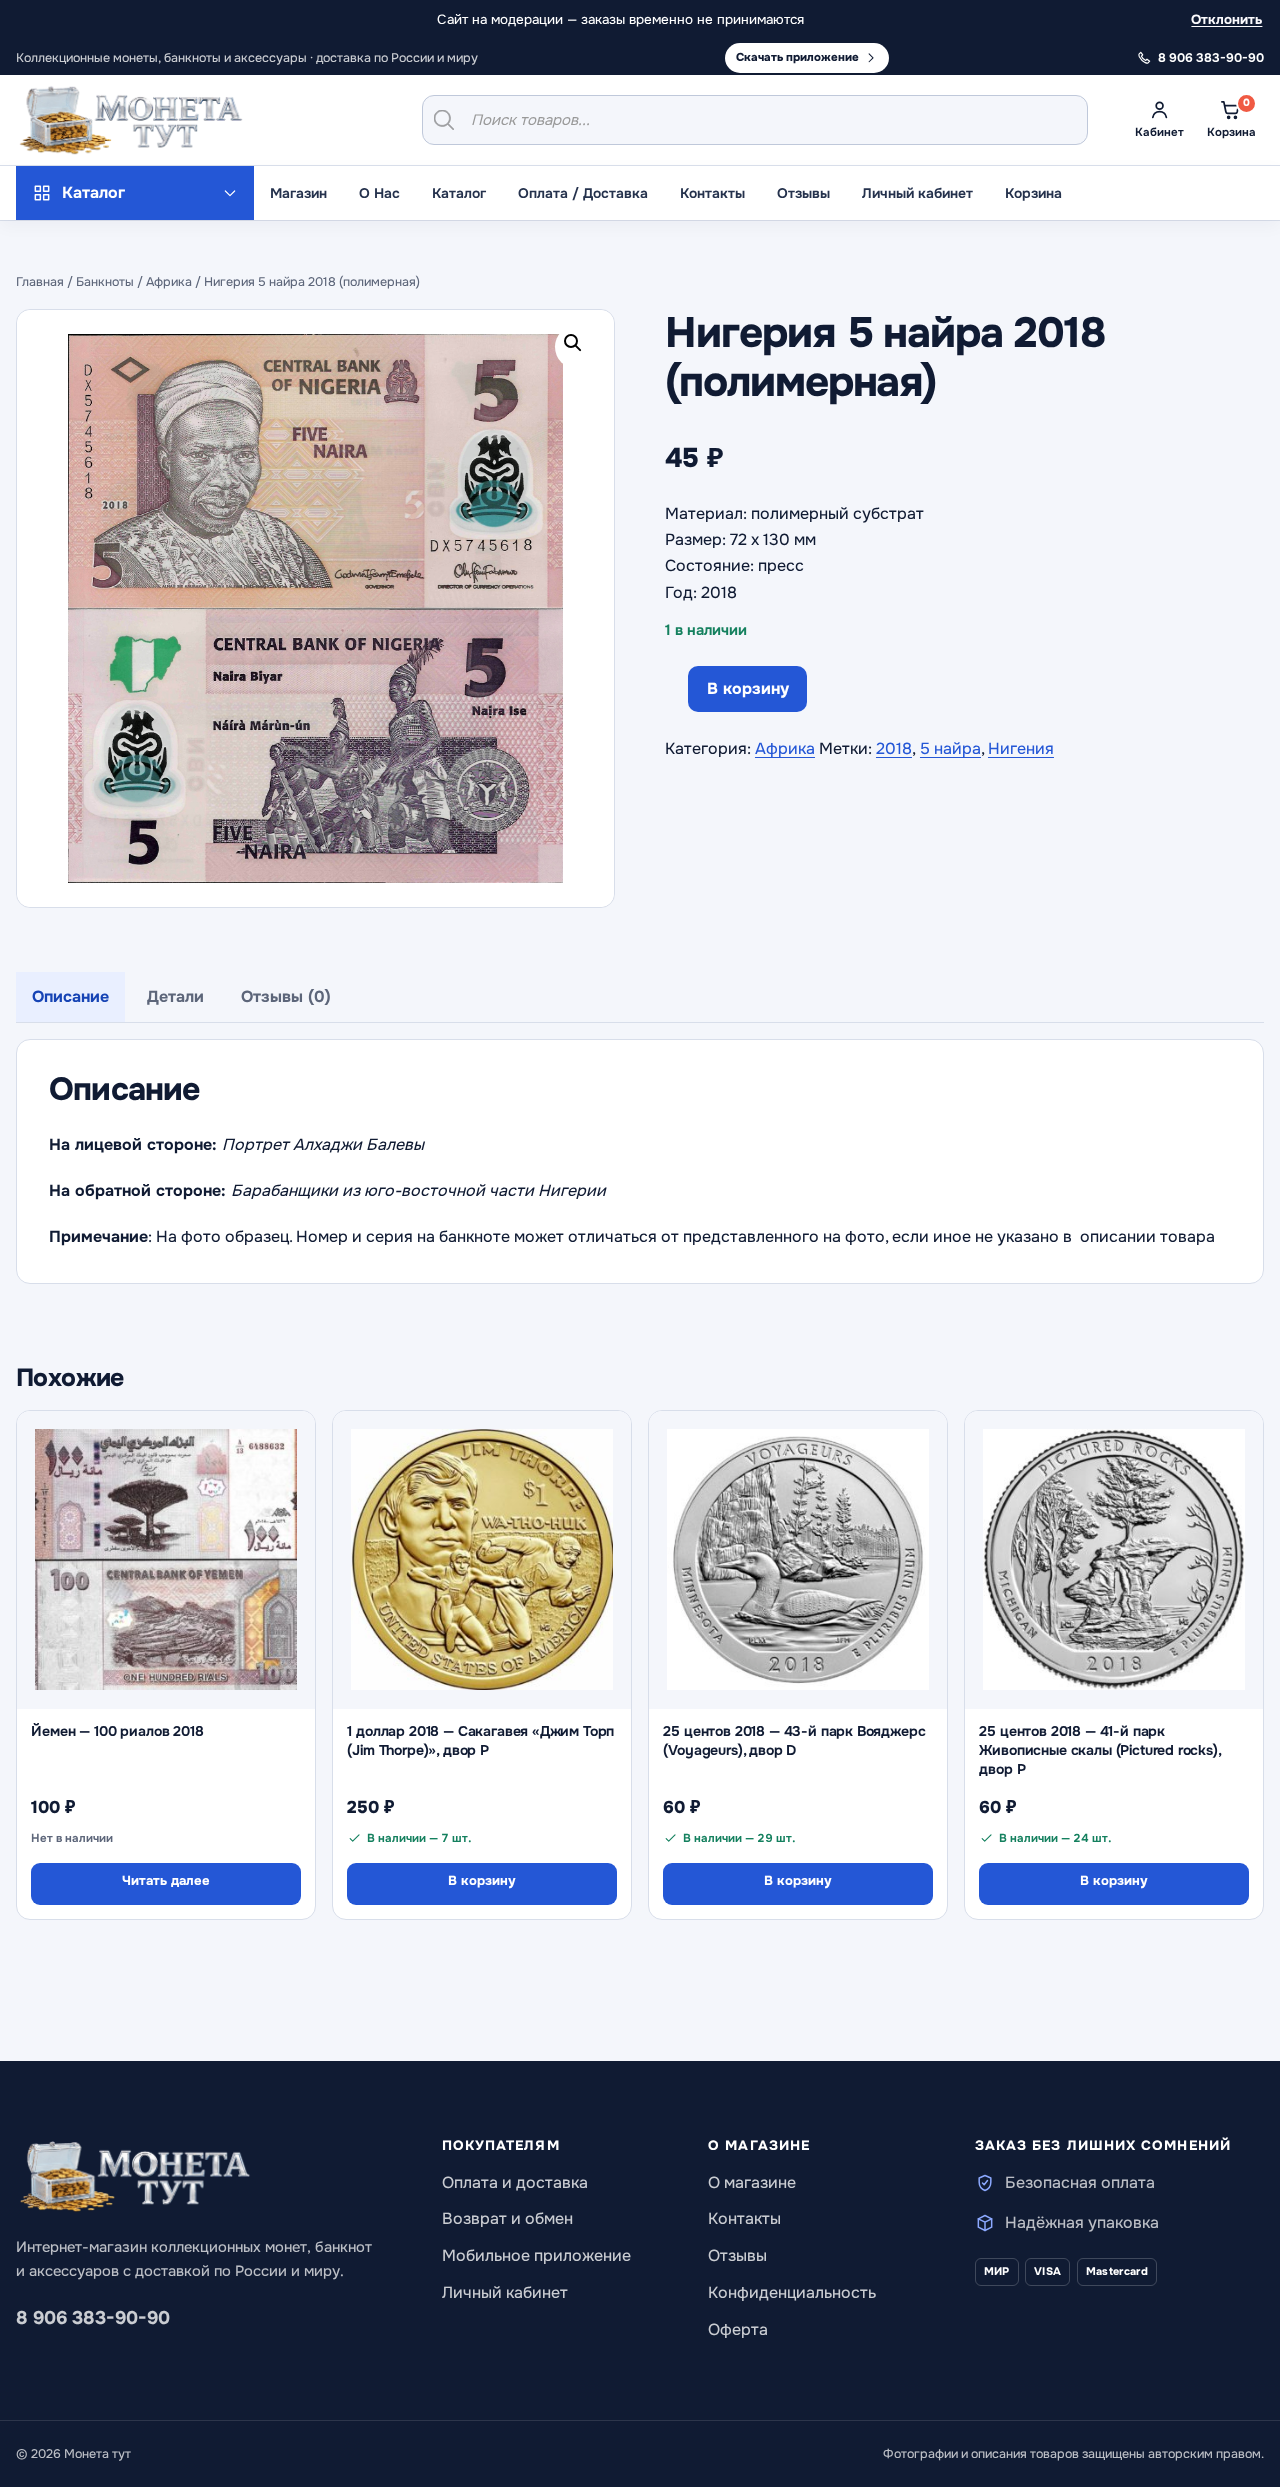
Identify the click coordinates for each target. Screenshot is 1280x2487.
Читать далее (166, 1880)
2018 (894, 748)
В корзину (748, 688)
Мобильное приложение (536, 2255)
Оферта (738, 2329)
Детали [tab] (175, 996)
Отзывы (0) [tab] (286, 996)
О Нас (379, 193)
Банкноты (105, 282)
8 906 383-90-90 (93, 2318)
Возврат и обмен (507, 2218)
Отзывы (803, 193)
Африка (169, 282)
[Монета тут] (131, 120)
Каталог (459, 193)
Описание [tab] (70, 996)
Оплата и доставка (515, 2182)
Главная (40, 282)
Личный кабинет (917, 193)
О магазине (752, 2182)
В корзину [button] (481, 1880)
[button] (577, 347)
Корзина (1033, 193)
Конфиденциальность (792, 2292)
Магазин (298, 193)
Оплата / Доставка (583, 193)
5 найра (950, 748)
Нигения (1021, 748)
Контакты (712, 193)
